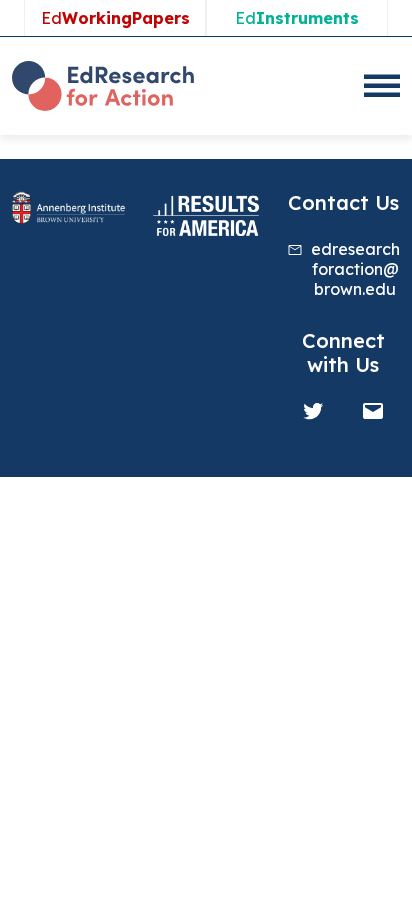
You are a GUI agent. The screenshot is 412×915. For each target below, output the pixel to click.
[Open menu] (382, 86)
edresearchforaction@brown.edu (355, 269)
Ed (115, 18)
